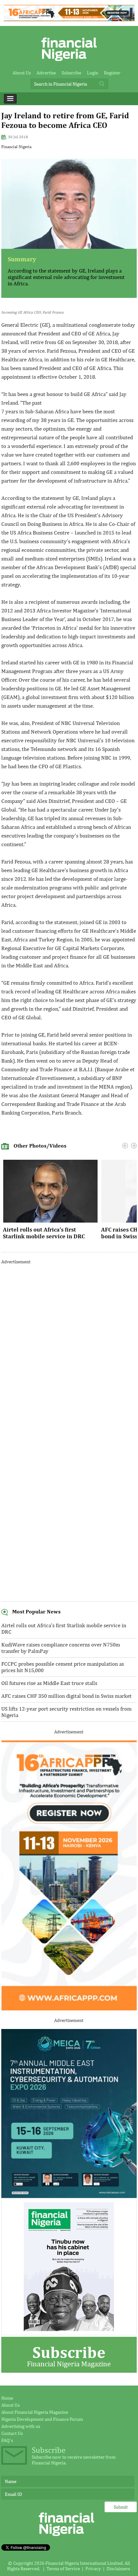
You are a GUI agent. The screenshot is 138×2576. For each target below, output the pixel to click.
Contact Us (12, 2433)
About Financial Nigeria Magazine (35, 2412)
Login (93, 73)
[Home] (69, 63)
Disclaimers (118, 2568)
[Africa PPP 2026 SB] (69, 2009)
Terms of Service (63, 2568)
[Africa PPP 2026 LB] (69, 19)
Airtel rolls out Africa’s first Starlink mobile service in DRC (44, 1233)
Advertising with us (21, 2426)
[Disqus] (69, 1351)
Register (112, 73)
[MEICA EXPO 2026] (69, 2196)
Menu (10, 99)
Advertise (46, 73)
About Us (22, 73)
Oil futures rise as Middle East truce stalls (49, 1683)
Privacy (93, 2568)
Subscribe (71, 73)
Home (7, 2398)
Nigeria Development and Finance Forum (42, 2419)
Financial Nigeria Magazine (69, 2355)
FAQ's (7, 2440)
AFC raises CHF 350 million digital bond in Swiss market (66, 1696)
